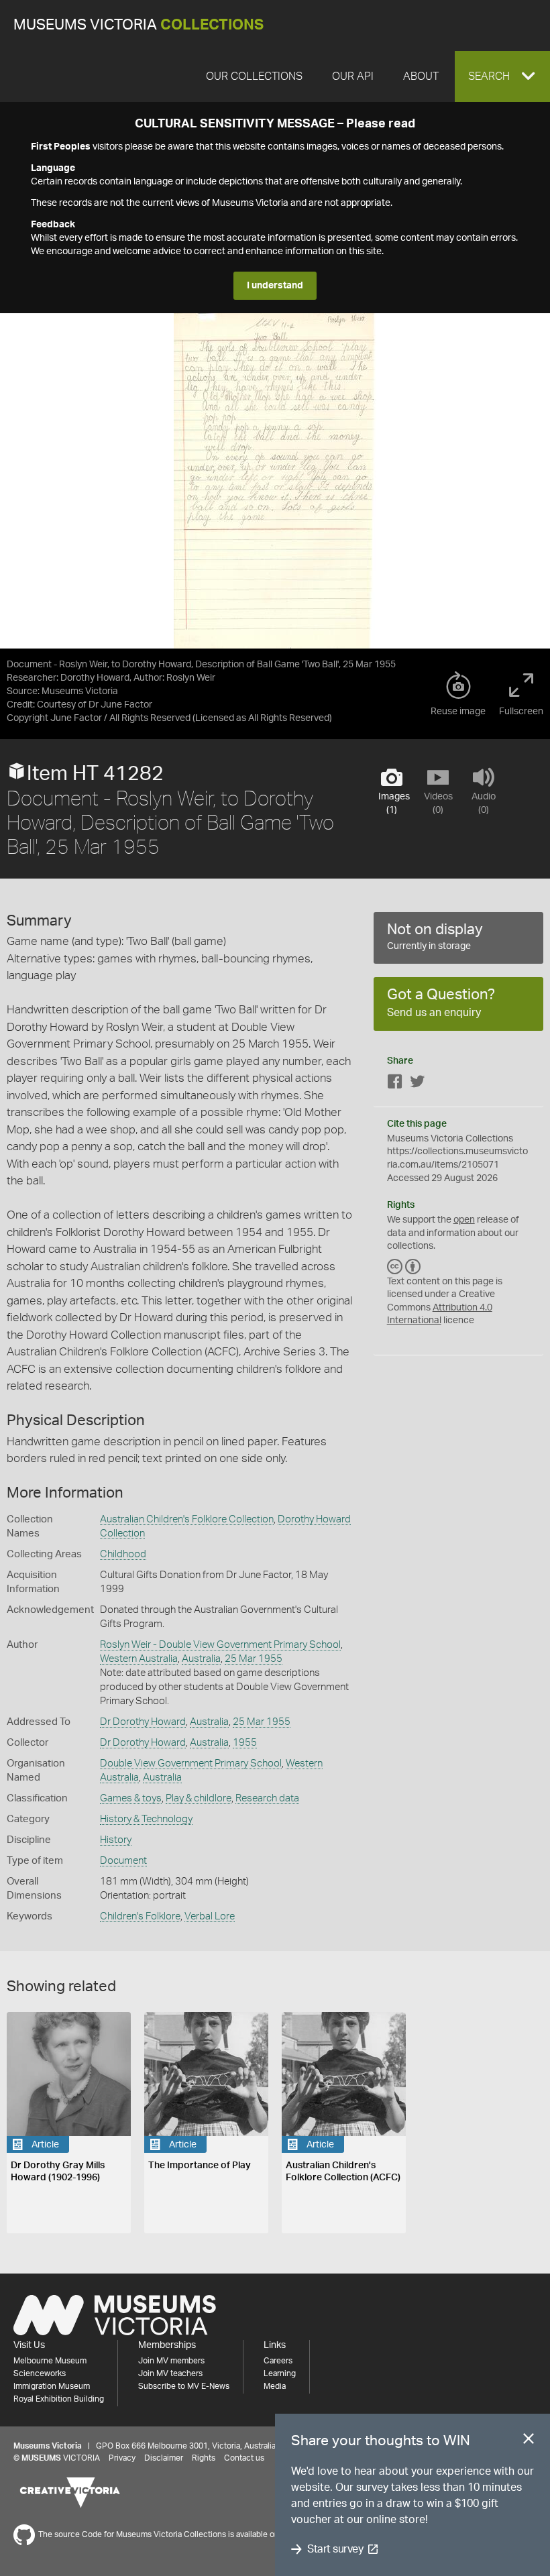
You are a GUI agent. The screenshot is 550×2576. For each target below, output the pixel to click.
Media (275, 2386)
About (421, 76)
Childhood (123, 1554)
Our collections (254, 76)
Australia (201, 1659)
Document (123, 1861)
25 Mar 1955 (254, 1659)
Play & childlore (199, 1798)
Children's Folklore (140, 1916)
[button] (502, 76)
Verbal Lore (210, 1916)
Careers (278, 2361)
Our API (353, 76)
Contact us (244, 2458)
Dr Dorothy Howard (143, 1722)
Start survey (335, 2549)
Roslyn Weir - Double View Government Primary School (220, 1645)
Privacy (122, 2458)
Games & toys (131, 1798)
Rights (204, 2458)
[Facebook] (395, 1084)
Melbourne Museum (50, 2361)
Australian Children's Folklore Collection (187, 1519)
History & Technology (146, 1819)
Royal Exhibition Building (59, 2399)
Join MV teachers (170, 2373)
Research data (267, 1798)
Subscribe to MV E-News (184, 2386)
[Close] (529, 2441)
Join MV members (171, 2361)
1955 (245, 1743)
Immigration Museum (52, 2386)
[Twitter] (417, 1084)
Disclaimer (164, 2458)
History (116, 1840)
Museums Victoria (139, 25)
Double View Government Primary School (191, 1763)
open (464, 1220)
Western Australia (139, 1659)
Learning (280, 2373)
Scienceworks (40, 2373)
